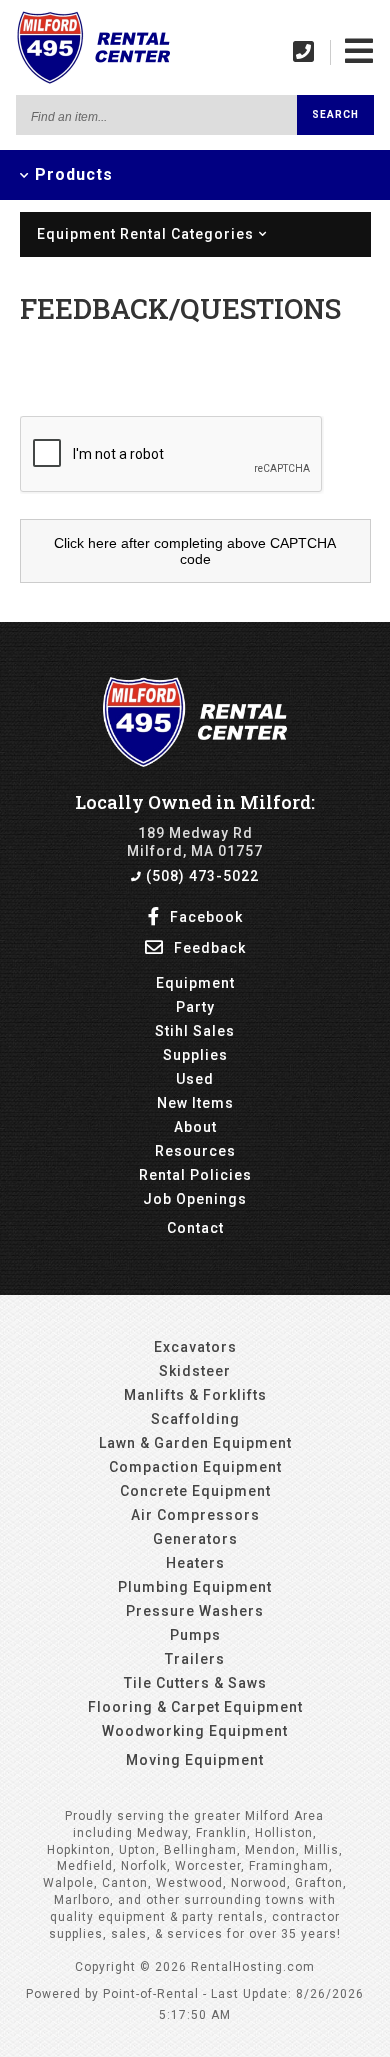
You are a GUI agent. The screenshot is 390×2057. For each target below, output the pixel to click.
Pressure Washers (195, 1611)
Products (71, 174)
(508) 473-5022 (200, 876)
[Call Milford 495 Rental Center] (304, 51)
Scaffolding (195, 1419)
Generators (195, 1539)
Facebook (204, 917)
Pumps (195, 1635)
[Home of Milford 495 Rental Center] (195, 762)
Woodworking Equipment (195, 1731)
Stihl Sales (195, 1031)
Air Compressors (195, 1515)
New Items (195, 1103)
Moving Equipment (195, 1760)
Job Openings (195, 1199)
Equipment (195, 983)
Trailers (195, 1659)
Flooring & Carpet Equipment (195, 1707)
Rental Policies (195, 1175)
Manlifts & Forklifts (195, 1395)
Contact (195, 1228)
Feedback (208, 948)
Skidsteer (195, 1371)
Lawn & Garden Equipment (195, 1443)
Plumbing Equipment (195, 1587)
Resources (195, 1151)
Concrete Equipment (195, 1491)
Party (195, 1007)
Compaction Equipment (195, 1467)
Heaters (195, 1563)
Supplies (195, 1055)
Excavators (195, 1347)
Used (195, 1079)
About (195, 1127)
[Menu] (359, 51)
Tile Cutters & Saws (195, 1683)
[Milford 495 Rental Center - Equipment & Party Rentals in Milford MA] (93, 81)
